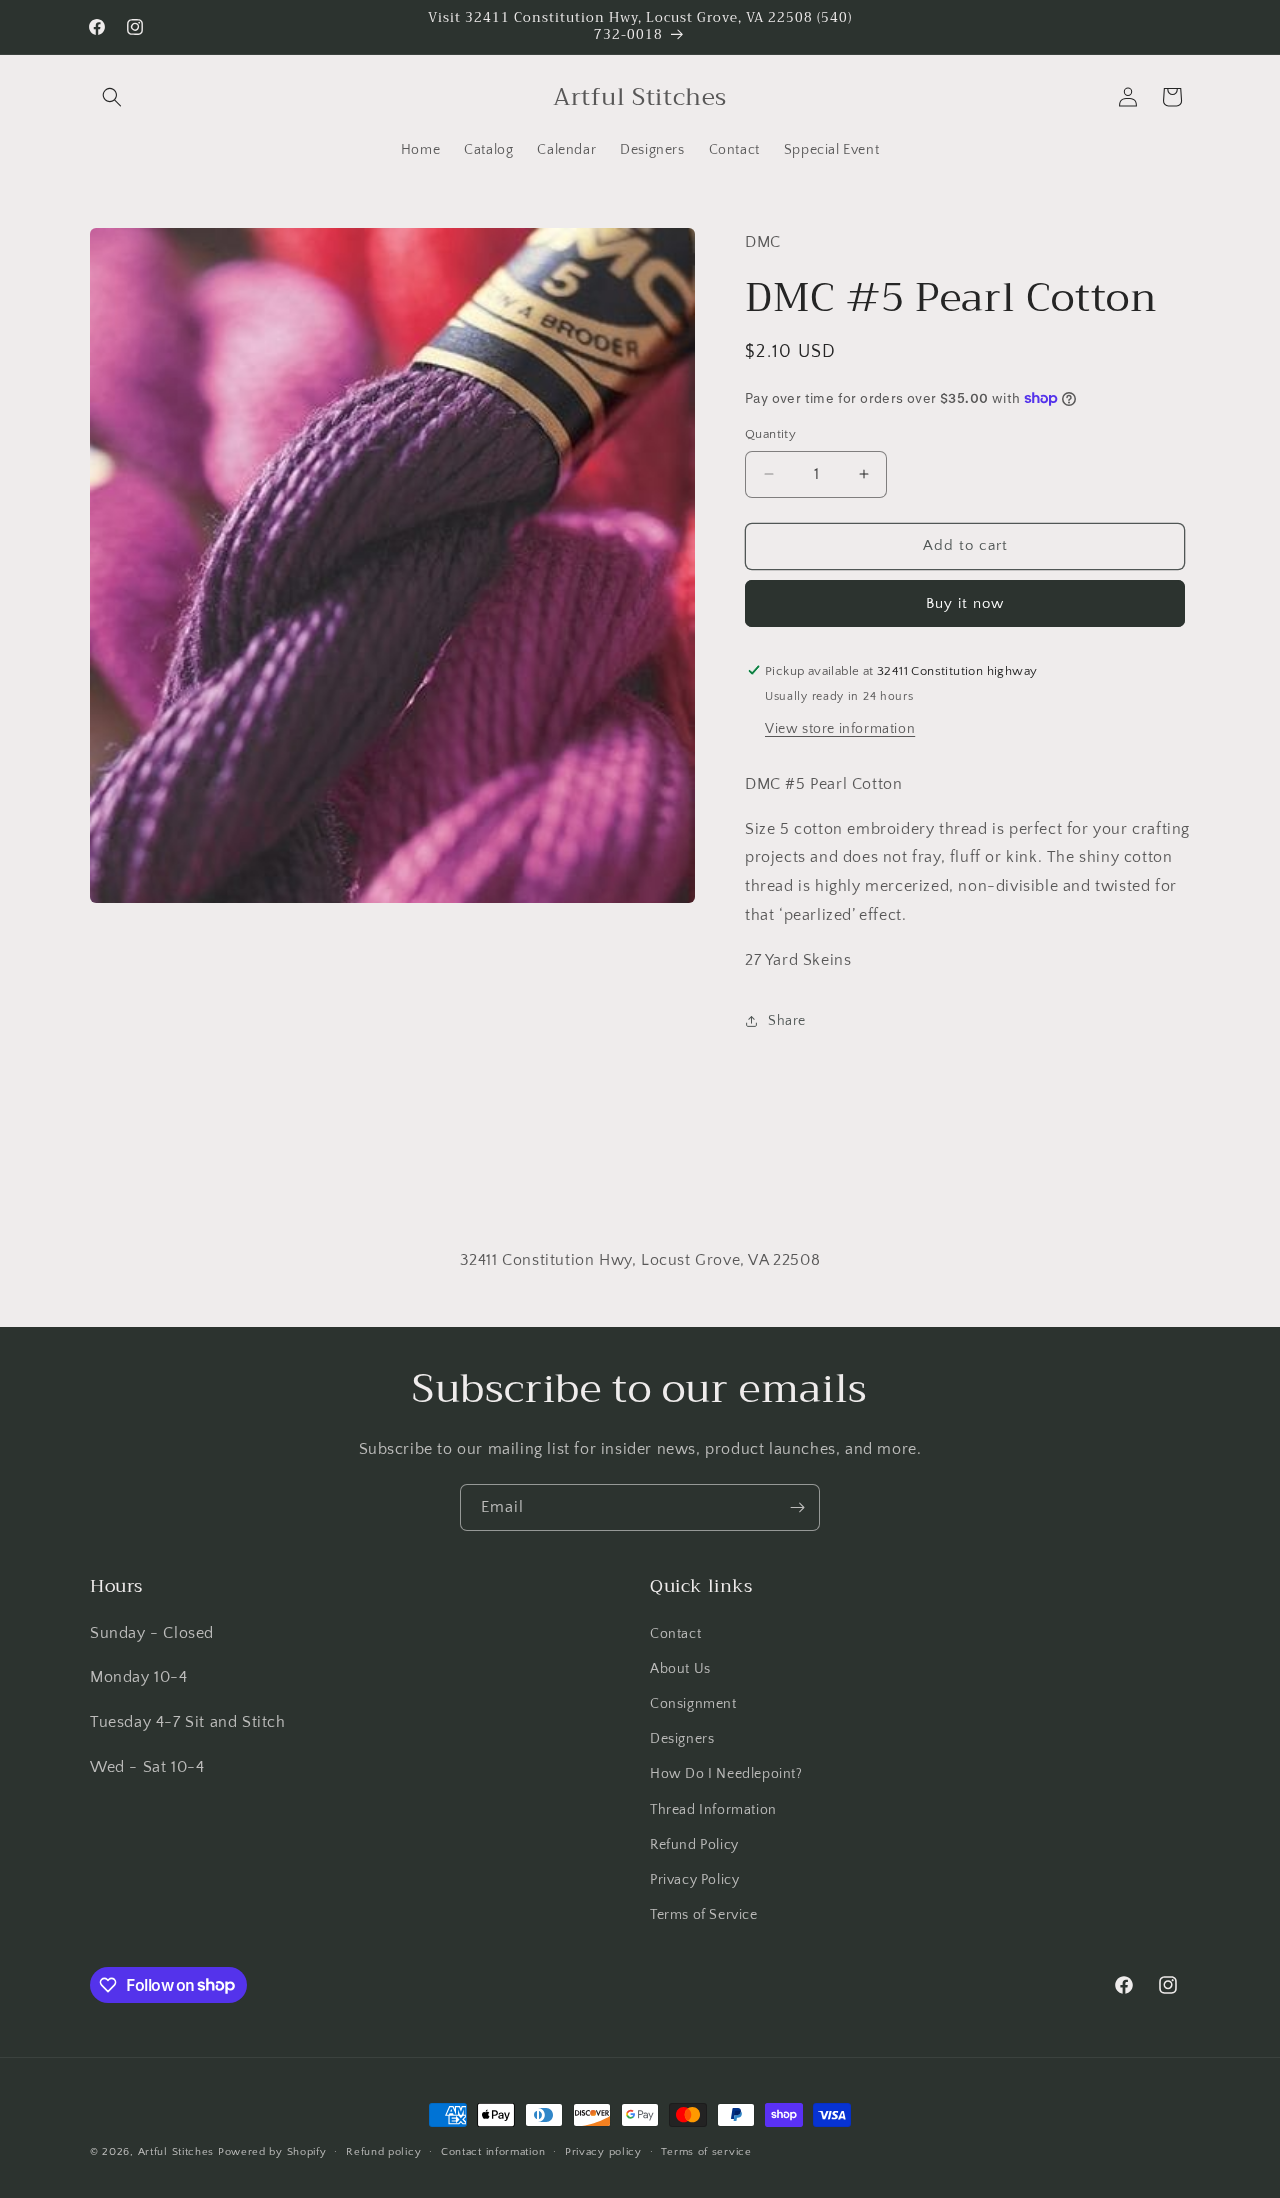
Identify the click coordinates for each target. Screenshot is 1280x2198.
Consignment (693, 1703)
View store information (840, 728)
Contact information (493, 2151)
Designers (682, 1738)
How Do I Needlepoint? (726, 1774)
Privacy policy (603, 2151)
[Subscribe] (797, 1507)
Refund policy (383, 2151)
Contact (675, 1633)
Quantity (770, 434)
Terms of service (706, 2151)
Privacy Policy (694, 1879)
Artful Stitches (176, 2152)
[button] (112, 97)
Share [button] (787, 1020)
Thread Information (713, 1809)
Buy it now (965, 602)
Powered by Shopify (272, 2152)
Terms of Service (704, 1914)
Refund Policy (694, 1844)
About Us (680, 1668)
